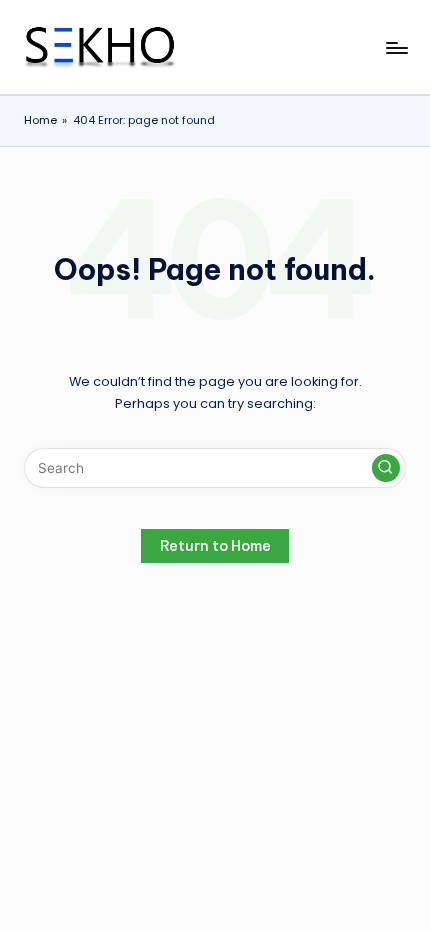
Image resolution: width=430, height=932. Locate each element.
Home (40, 120)
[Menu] (396, 47)
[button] (386, 468)
